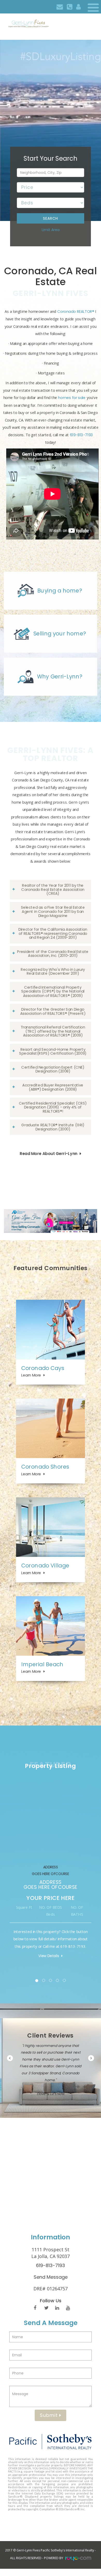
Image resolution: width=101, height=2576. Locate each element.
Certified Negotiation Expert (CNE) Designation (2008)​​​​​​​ (53, 1069)
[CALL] (70, 7)
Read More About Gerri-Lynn (48, 1154)
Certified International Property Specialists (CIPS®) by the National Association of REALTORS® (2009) (53, 991)
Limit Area (51, 230)
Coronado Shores (45, 1467)
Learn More (31, 1375)
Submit (50, 2415)
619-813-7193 (81, 435)
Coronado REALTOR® (76, 312)
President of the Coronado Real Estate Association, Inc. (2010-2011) (53, 953)
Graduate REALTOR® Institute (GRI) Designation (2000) (53, 1127)
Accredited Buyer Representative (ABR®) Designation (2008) (53, 1087)
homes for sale (72, 398)
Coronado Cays (43, 1368)
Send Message (51, 2277)
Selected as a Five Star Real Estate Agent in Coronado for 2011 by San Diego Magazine (53, 911)
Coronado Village (45, 1565)
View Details (49, 1956)
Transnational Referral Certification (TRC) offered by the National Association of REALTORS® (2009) (53, 1031)
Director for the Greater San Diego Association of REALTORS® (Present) (53, 1011)
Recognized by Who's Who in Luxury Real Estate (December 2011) (53, 971)
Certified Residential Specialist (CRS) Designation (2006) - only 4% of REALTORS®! (53, 1107)
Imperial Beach (42, 1664)
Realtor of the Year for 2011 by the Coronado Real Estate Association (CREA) (53, 889)
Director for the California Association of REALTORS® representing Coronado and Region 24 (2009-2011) (53, 933)
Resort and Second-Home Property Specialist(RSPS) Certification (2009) (53, 1051)
